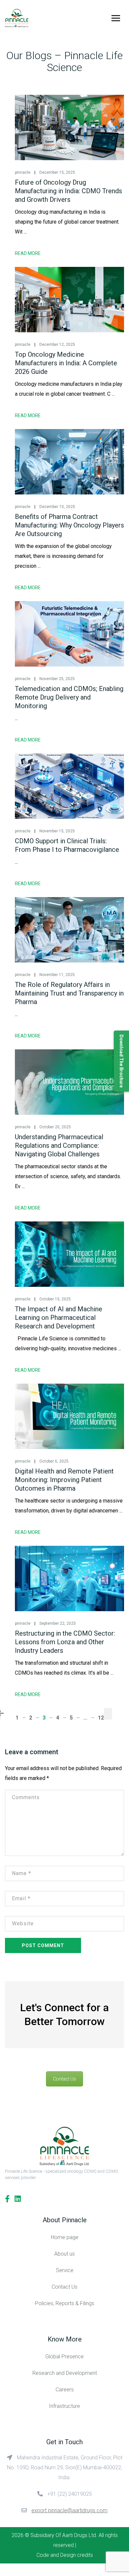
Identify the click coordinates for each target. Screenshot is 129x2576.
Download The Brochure (121, 1061)
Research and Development (65, 2373)
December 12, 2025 (57, 345)
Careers (65, 2390)
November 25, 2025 (57, 679)
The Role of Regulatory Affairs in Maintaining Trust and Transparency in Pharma (69, 993)
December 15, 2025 (57, 172)
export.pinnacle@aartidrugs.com (69, 2510)
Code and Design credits (65, 2555)
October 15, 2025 (55, 1299)
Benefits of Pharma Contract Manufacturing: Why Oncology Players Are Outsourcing (69, 525)
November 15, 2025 (57, 831)
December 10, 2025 (57, 507)
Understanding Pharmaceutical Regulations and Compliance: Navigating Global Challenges (59, 1145)
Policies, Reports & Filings (65, 2303)
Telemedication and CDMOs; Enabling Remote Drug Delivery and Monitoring (69, 697)
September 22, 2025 (58, 1623)
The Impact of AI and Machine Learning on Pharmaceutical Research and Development (59, 1318)
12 (101, 1718)
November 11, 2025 (57, 975)
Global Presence (64, 2357)
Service (65, 2270)
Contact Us (64, 2079)
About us (64, 2254)
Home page (65, 2237)
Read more (28, 253)
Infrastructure (64, 2406)
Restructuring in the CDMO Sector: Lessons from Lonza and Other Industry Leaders (65, 1642)
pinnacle (23, 172)
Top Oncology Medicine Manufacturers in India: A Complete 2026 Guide (66, 363)
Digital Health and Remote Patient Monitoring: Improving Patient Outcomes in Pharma (64, 1480)
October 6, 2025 (54, 1461)
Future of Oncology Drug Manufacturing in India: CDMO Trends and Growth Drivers (68, 191)
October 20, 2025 (55, 1127)
